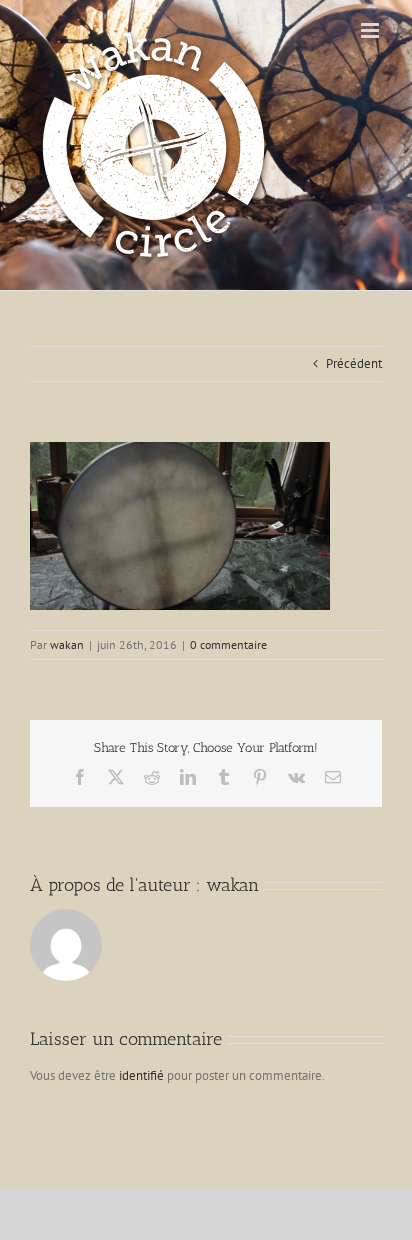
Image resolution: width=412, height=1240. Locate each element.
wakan (67, 644)
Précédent (354, 363)
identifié (141, 1075)
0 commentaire (228, 644)
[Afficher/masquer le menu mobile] (371, 30)
